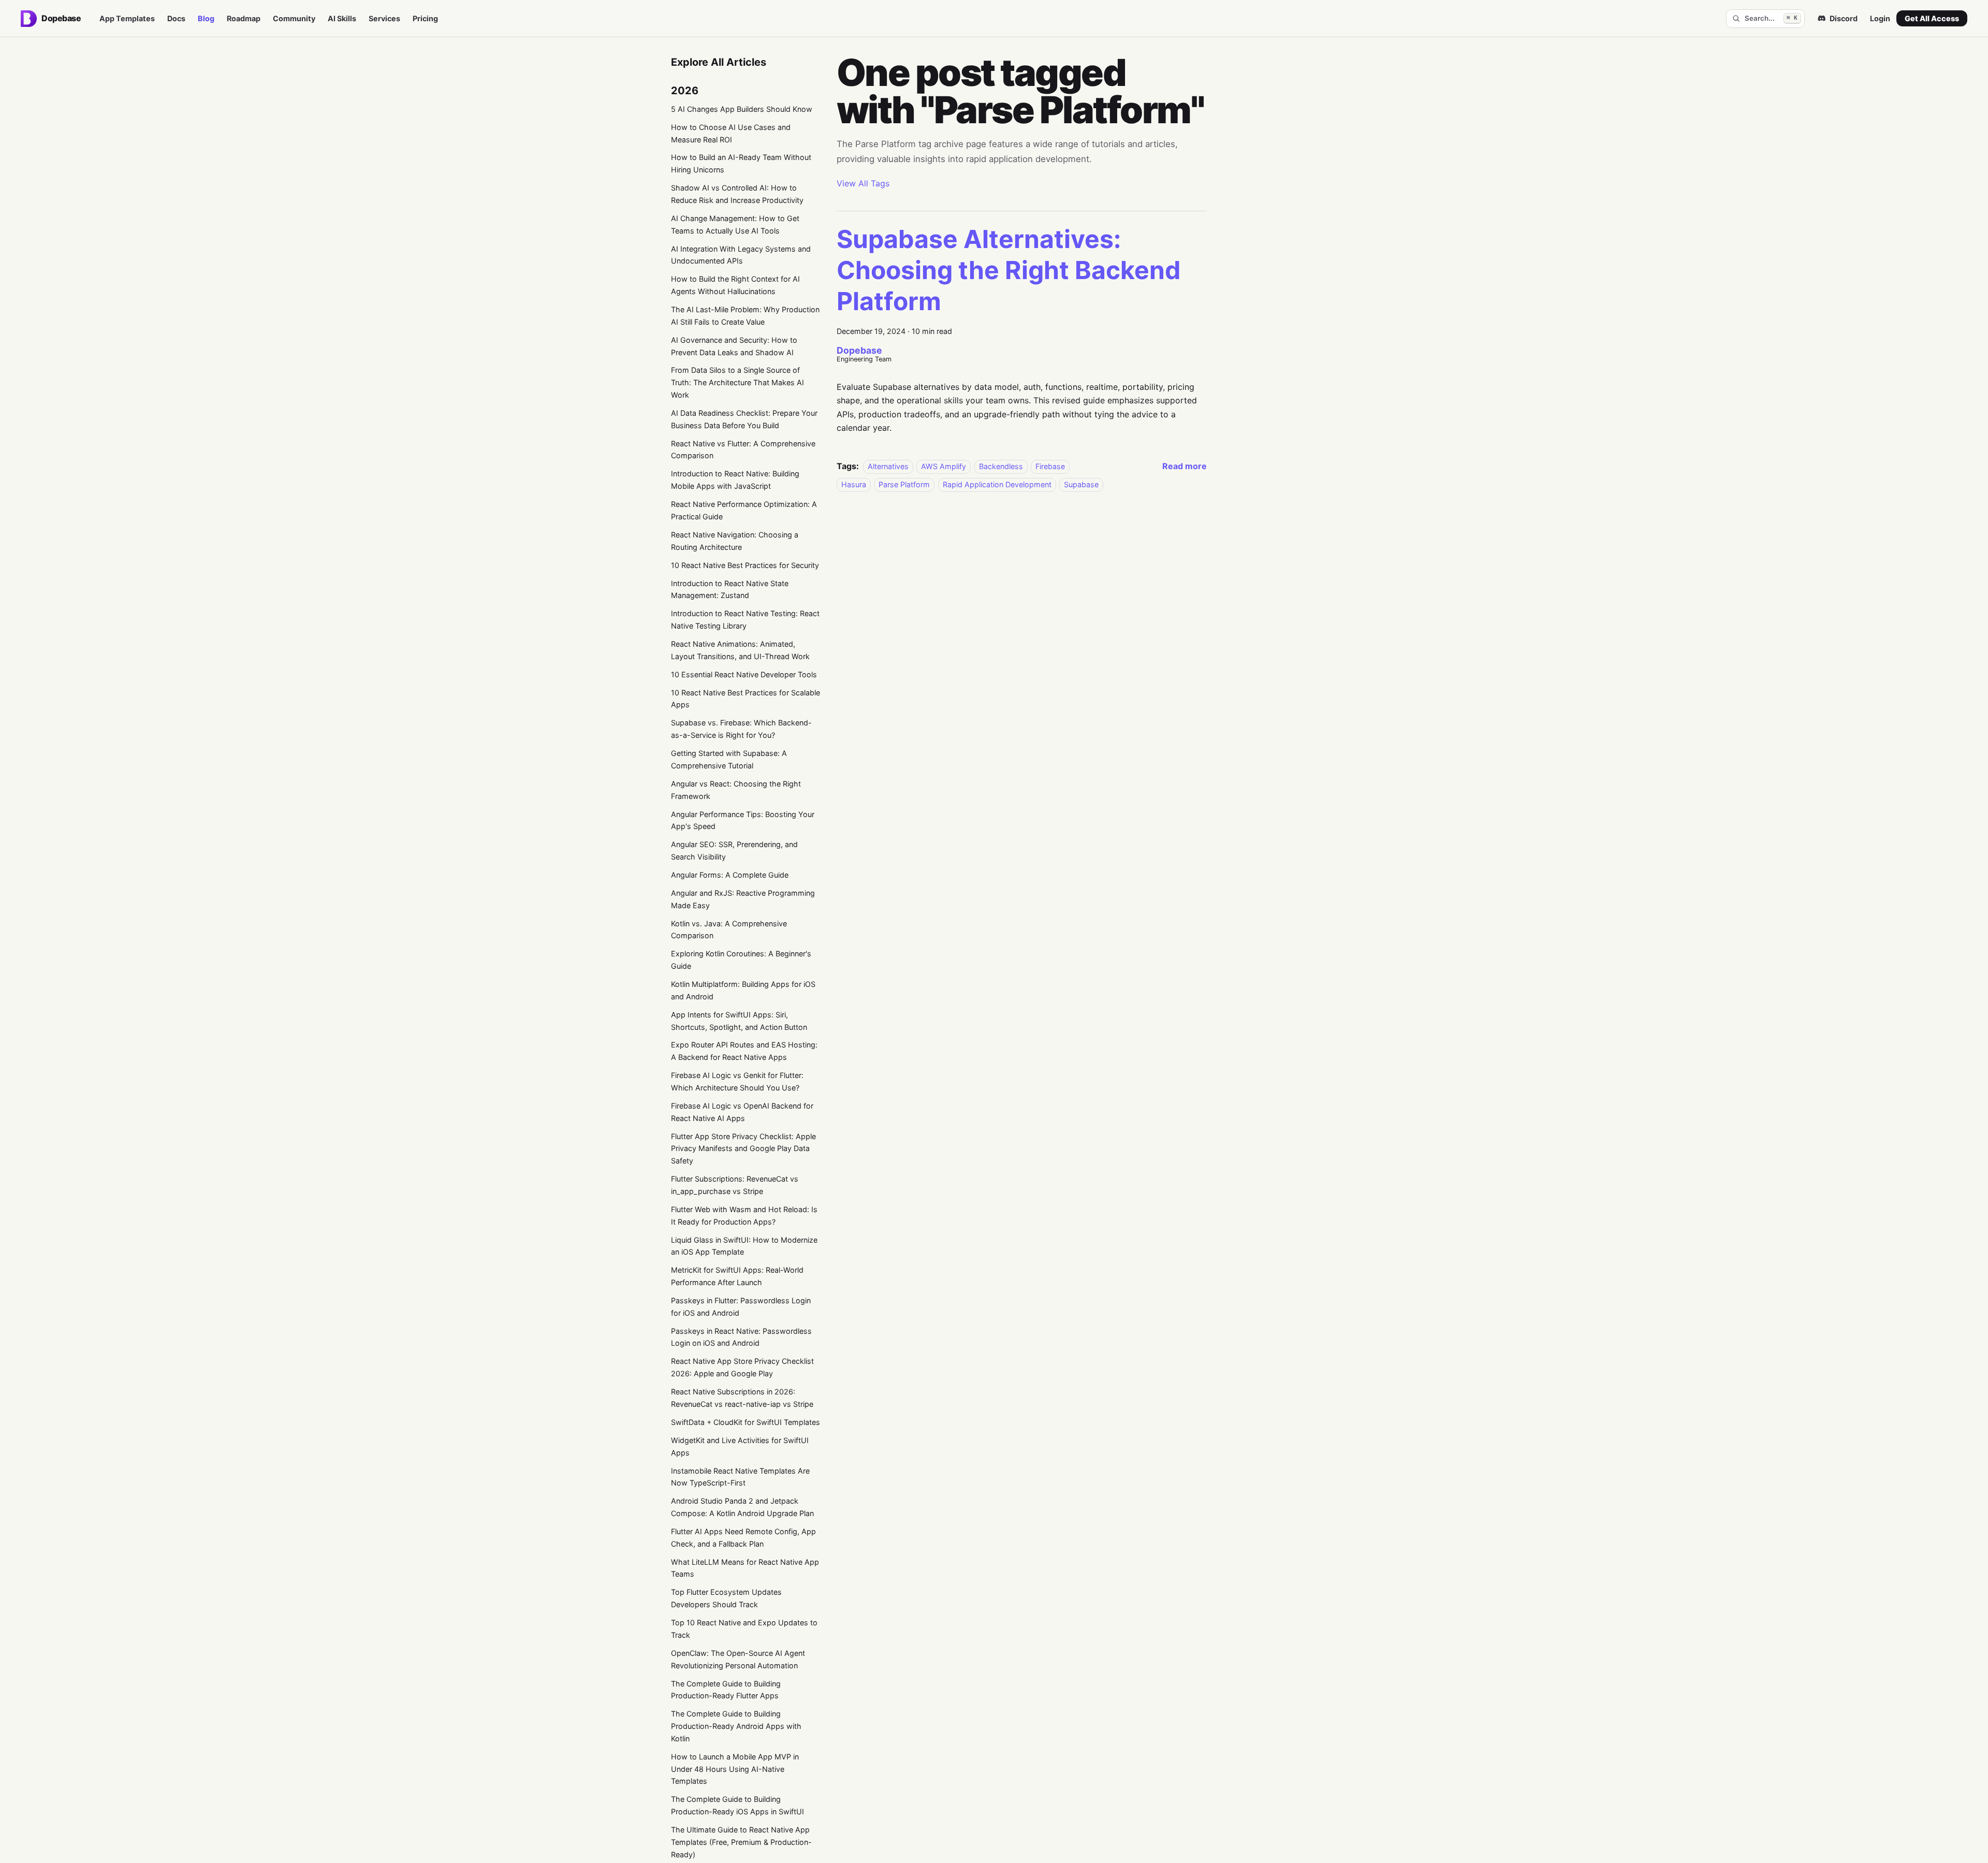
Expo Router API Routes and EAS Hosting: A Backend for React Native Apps (744, 1051)
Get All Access (1932, 18)
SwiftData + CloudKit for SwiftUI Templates (745, 1422)
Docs (176, 18)
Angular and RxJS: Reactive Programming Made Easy (743, 899)
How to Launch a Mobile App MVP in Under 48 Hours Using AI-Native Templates (735, 1769)
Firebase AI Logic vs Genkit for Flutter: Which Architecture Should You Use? (737, 1081)
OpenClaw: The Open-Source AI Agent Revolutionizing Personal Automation (738, 1659)
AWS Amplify (944, 466)
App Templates (127, 18)
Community (294, 18)
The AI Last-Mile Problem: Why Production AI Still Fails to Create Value (745, 316)
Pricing (425, 18)
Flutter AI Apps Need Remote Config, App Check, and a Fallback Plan (743, 1538)
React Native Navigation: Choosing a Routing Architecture (735, 541)
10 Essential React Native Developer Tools (744, 674)
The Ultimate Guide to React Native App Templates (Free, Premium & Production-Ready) (741, 1842)
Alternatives (888, 466)
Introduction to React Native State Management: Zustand (730, 590)
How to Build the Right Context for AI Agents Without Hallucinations (735, 285)
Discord (1844, 18)
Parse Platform (904, 484)
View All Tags (863, 183)
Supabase (1081, 484)
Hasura (854, 484)
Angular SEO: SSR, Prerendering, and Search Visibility (734, 850)
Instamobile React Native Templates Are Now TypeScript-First (740, 1477)
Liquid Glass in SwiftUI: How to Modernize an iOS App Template (744, 1246)
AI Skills (342, 18)
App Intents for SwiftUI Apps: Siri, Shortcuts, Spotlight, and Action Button (739, 1021)
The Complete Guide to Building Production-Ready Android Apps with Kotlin (736, 1726)
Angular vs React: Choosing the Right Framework (736, 790)
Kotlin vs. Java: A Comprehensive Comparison (729, 930)
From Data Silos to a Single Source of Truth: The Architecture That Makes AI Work (737, 382)
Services (384, 18)
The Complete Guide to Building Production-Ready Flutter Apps (726, 1690)
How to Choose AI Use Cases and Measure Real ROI (731, 133)
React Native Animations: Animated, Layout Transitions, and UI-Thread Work (740, 650)
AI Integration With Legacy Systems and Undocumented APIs (741, 255)
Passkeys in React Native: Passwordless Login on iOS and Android (741, 1337)
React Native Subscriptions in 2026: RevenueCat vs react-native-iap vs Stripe (742, 1398)
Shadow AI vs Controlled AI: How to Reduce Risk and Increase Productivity (737, 194)
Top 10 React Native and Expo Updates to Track (744, 1629)
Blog (206, 18)
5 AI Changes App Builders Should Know (742, 109)
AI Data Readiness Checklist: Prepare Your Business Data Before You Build (744, 419)
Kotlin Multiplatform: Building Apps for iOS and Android (743, 990)
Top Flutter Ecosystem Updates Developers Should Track (726, 1598)
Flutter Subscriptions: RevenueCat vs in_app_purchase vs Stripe (735, 1185)
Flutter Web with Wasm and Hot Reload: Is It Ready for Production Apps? (744, 1216)
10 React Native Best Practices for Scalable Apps (745, 699)
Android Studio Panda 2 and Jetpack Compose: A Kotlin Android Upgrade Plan (742, 1507)
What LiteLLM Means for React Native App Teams (745, 1568)
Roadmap (244, 18)
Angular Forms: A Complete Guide (730, 875)
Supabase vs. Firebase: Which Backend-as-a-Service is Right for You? (741, 729)
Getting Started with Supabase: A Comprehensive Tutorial (729, 759)
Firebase (1050, 466)
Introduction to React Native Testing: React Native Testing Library (745, 620)
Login (1880, 18)
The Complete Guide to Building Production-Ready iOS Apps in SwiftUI (737, 1805)
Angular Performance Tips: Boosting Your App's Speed (743, 820)
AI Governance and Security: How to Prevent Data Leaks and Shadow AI (734, 346)
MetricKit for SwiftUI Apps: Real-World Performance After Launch (737, 1276)
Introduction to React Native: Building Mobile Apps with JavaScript (735, 480)
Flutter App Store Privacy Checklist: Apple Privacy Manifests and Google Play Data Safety (743, 1149)
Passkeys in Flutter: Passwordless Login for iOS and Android (741, 1307)
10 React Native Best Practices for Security (745, 565)
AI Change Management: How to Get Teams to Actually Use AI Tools (735, 224)
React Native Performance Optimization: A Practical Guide (744, 510)
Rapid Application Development (997, 484)
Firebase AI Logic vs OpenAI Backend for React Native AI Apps (742, 1112)
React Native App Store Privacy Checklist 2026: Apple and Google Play (742, 1367)
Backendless (1001, 466)
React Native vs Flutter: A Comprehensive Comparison (743, 450)
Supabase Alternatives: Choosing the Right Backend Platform (1009, 270)
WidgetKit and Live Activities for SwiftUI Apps (740, 1446)
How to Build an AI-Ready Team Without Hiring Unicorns (741, 163)
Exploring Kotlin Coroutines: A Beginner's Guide (741, 960)
